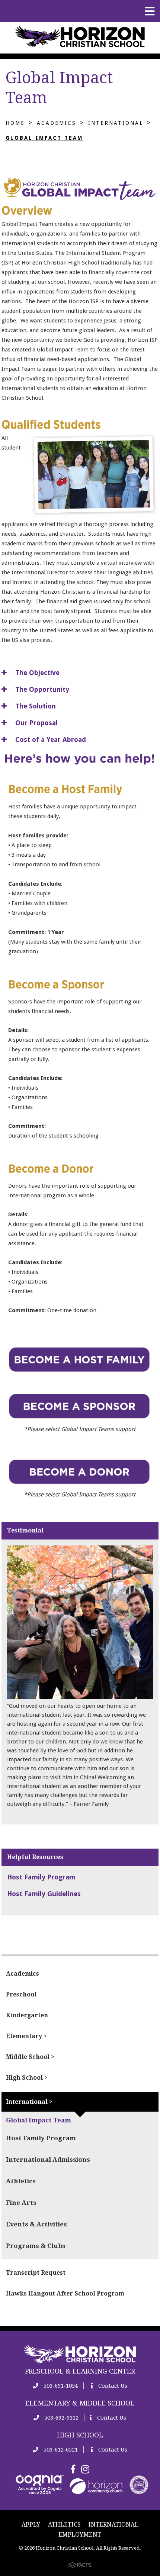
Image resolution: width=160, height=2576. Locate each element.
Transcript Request (36, 2273)
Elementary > (26, 2036)
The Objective (36, 673)
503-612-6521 (60, 2450)
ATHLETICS (64, 2525)
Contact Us (112, 2386)
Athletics (21, 2181)
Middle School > (30, 2057)
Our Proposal (36, 723)
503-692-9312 (61, 2418)
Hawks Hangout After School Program (65, 2293)
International (116, 123)
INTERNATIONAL (113, 2525)
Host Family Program (41, 1877)
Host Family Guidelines (44, 1894)
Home (15, 123)
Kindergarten (27, 2015)
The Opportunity (41, 689)
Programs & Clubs (36, 2246)
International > (29, 2102)
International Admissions (48, 2160)
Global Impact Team (44, 138)
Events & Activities (36, 2224)
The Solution (35, 706)
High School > (27, 2078)
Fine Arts (21, 2203)
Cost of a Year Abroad (50, 739)
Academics (57, 123)
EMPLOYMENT (80, 2535)
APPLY (31, 2525)
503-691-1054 (60, 2386)
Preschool (21, 1994)
